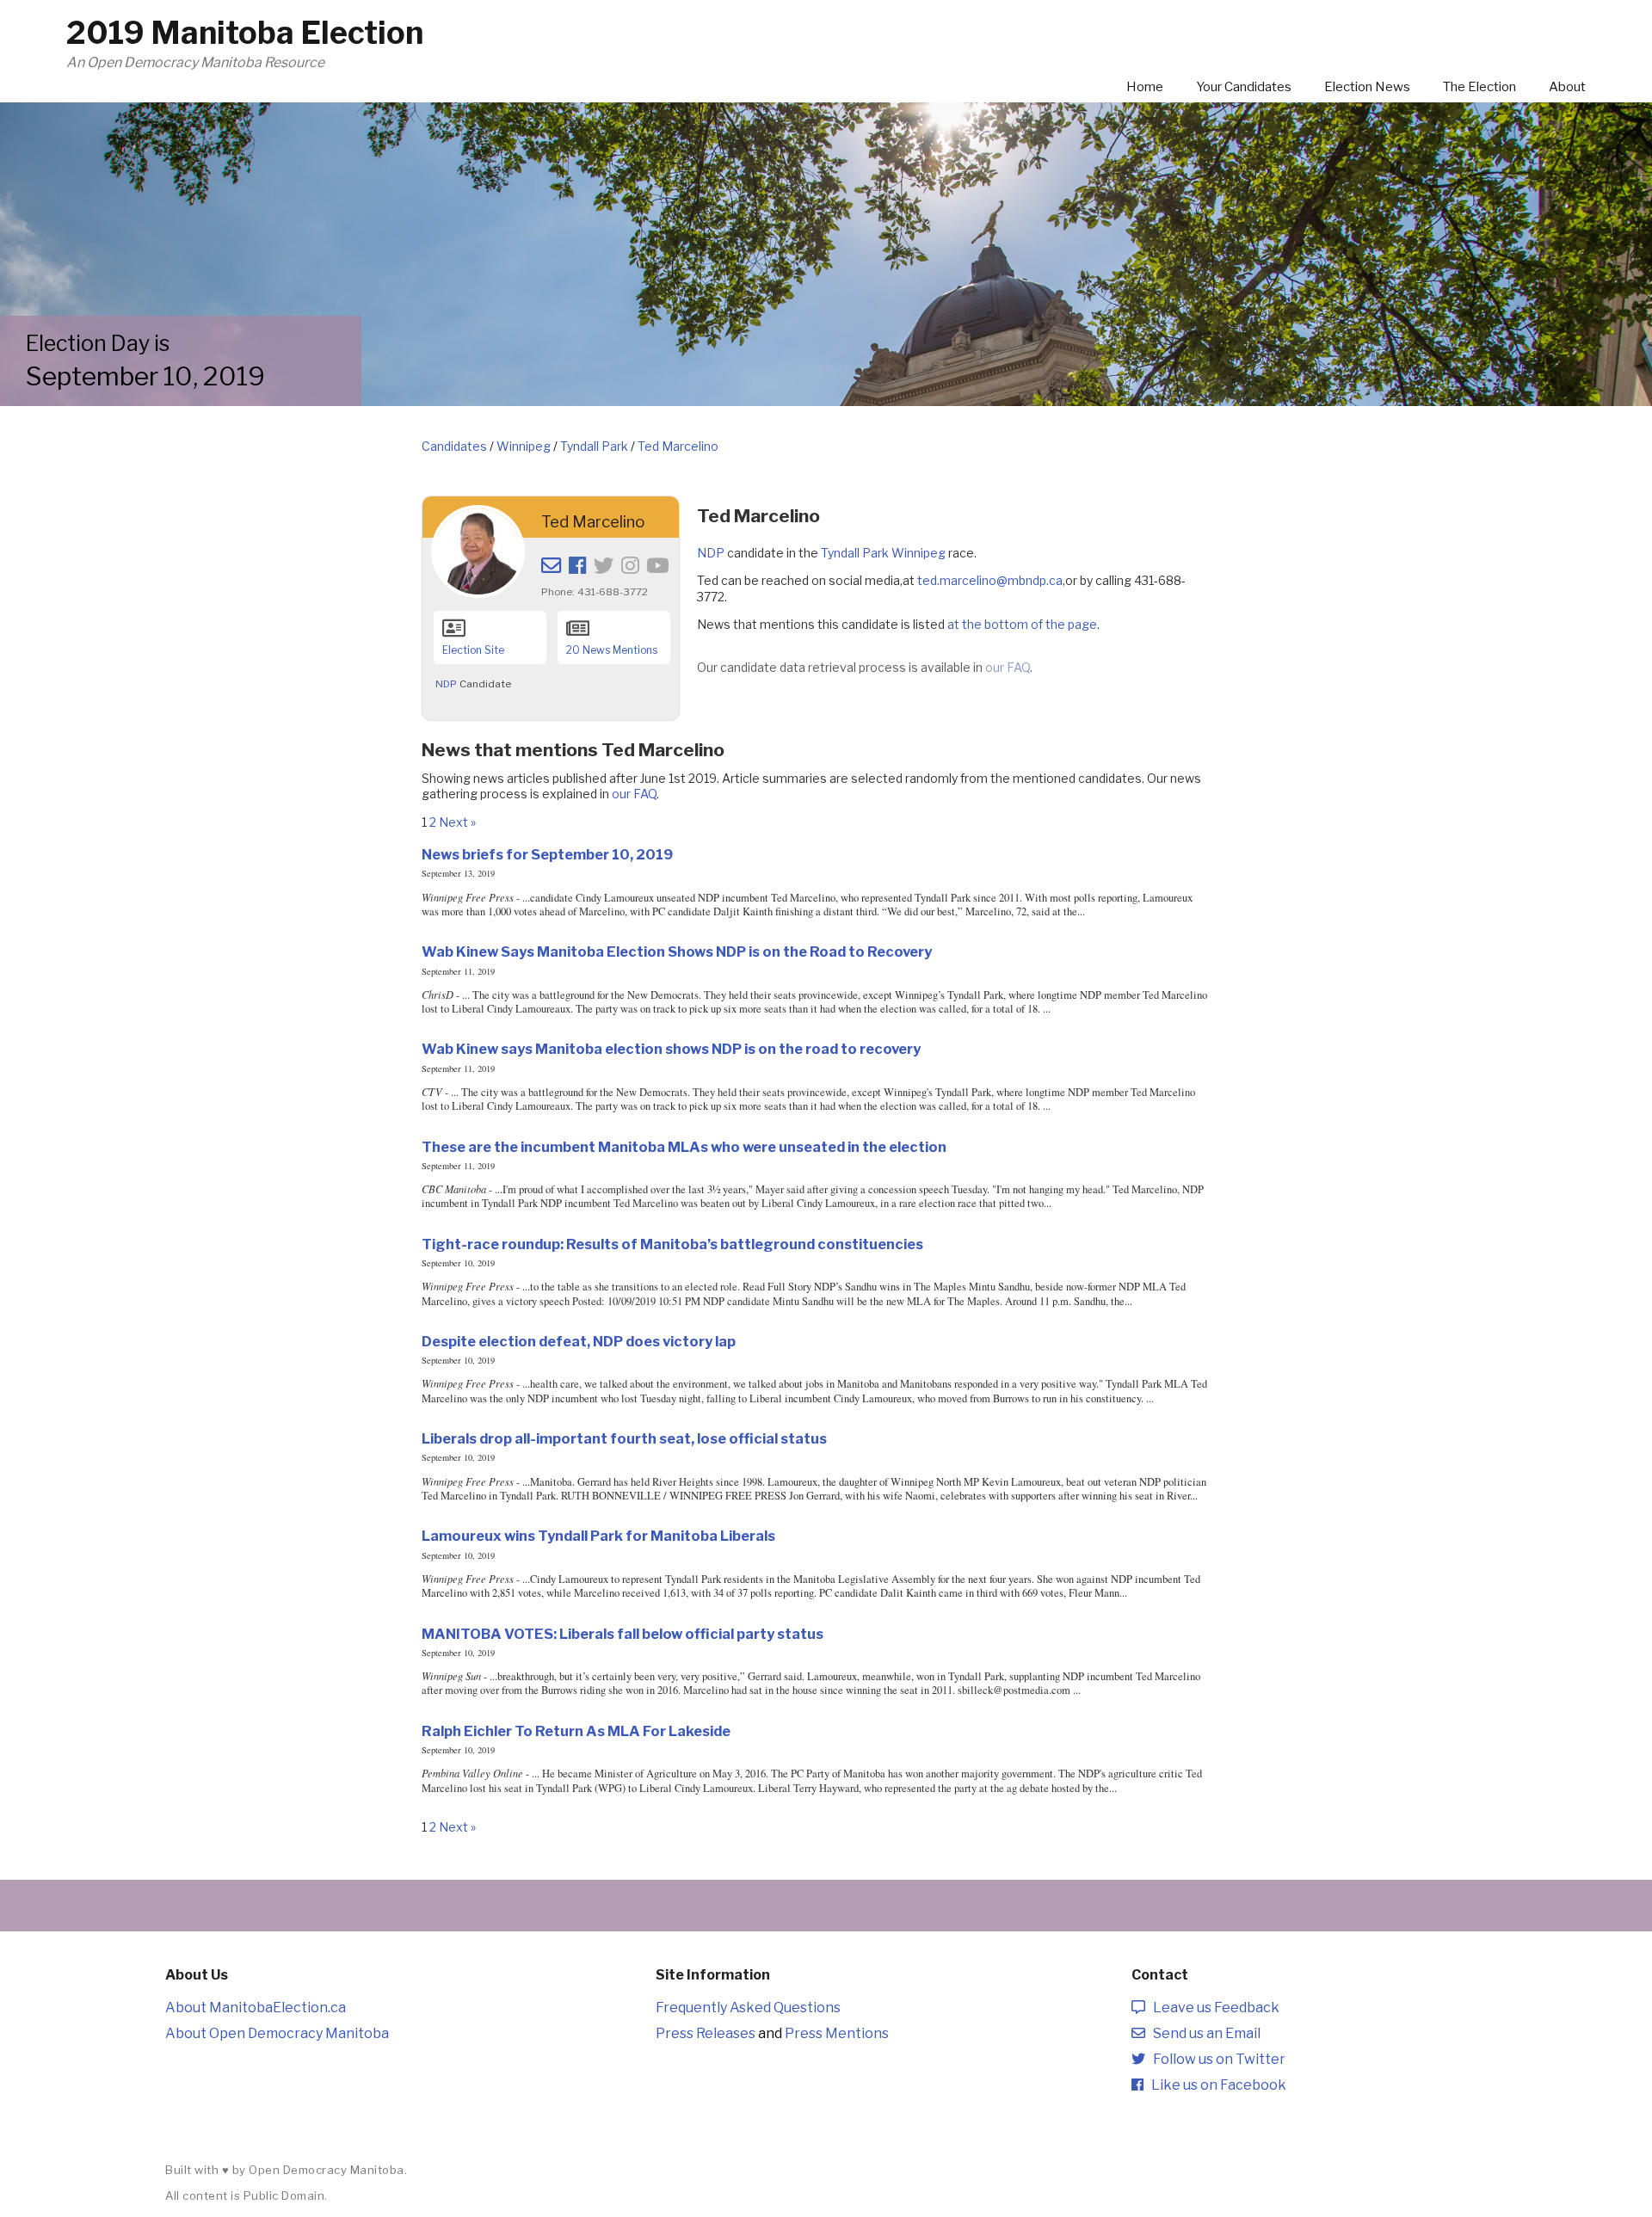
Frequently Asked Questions (748, 2008)
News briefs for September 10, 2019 (547, 854)
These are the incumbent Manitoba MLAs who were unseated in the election (684, 1147)
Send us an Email (1203, 2033)
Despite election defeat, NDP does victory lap (579, 1341)
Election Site (473, 650)
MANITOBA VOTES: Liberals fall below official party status (623, 1634)
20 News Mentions (612, 650)
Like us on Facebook (1215, 2085)
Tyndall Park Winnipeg (883, 553)
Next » (457, 822)
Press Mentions (837, 2033)
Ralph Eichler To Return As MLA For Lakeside (576, 1731)
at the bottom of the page (1022, 624)
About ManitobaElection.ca (256, 2008)
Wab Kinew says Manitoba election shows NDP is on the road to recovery (671, 1049)
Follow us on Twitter (1215, 2059)
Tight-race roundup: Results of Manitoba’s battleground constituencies (672, 1244)
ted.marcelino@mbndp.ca (990, 580)
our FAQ (1008, 667)
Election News (1367, 87)
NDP (446, 684)
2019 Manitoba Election (245, 33)
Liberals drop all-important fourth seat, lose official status (624, 1438)
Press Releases (706, 2033)
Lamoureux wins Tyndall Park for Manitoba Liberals (598, 1536)
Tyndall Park (594, 446)
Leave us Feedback (1212, 2008)
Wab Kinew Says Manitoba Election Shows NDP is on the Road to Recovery (677, 951)
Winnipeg (524, 446)
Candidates (454, 446)
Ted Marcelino (678, 446)
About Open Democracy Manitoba (277, 2033)
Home (1145, 87)
